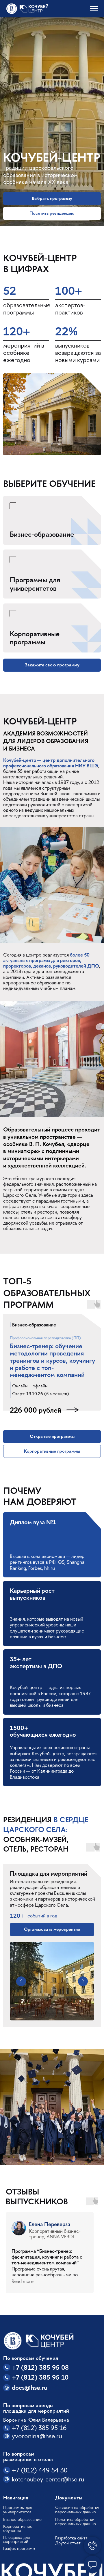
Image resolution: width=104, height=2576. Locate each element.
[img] (52, 574)
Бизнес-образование (42, 534)
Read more (23, 2281)
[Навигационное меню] (94, 9)
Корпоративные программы (35, 638)
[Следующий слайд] (101, 113)
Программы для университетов (35, 584)
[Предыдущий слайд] (3, 113)
